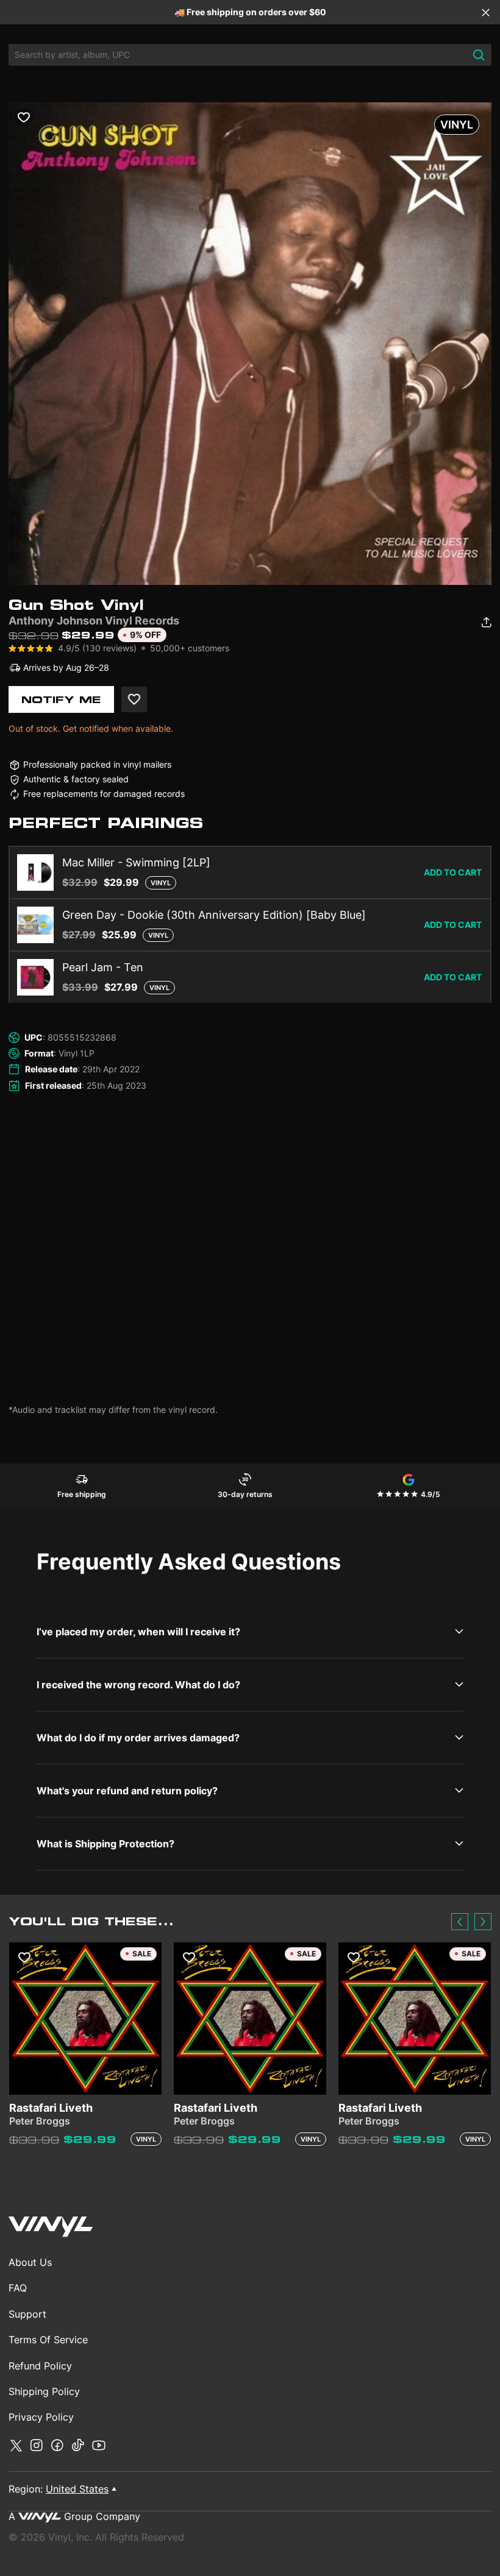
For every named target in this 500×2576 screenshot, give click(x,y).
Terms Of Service (48, 2340)
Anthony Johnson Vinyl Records (94, 621)
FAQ (18, 2288)
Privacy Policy (41, 2417)
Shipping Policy (44, 2391)
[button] (460, 1922)
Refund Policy (40, 2366)
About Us (30, 2262)
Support (27, 2314)
